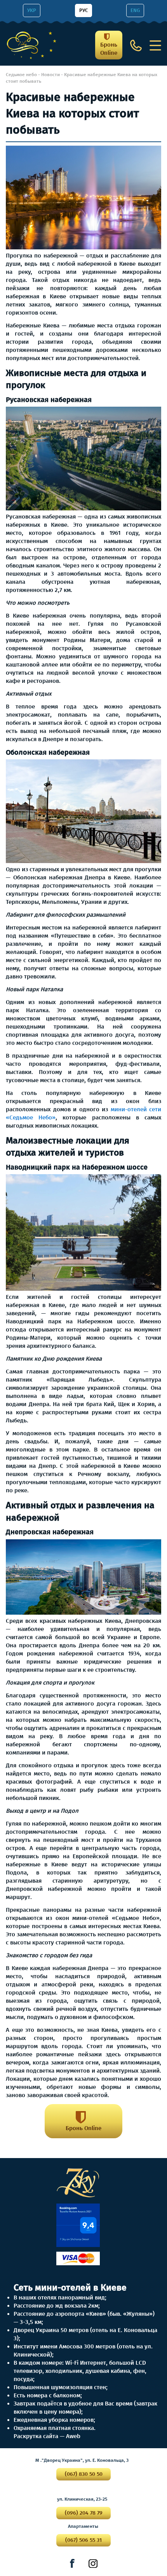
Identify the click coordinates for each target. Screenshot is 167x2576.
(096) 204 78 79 (84, 2513)
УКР (32, 10)
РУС (83, 10)
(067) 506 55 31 (83, 2540)
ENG (135, 10)
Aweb (73, 2436)
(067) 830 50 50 (84, 2474)
